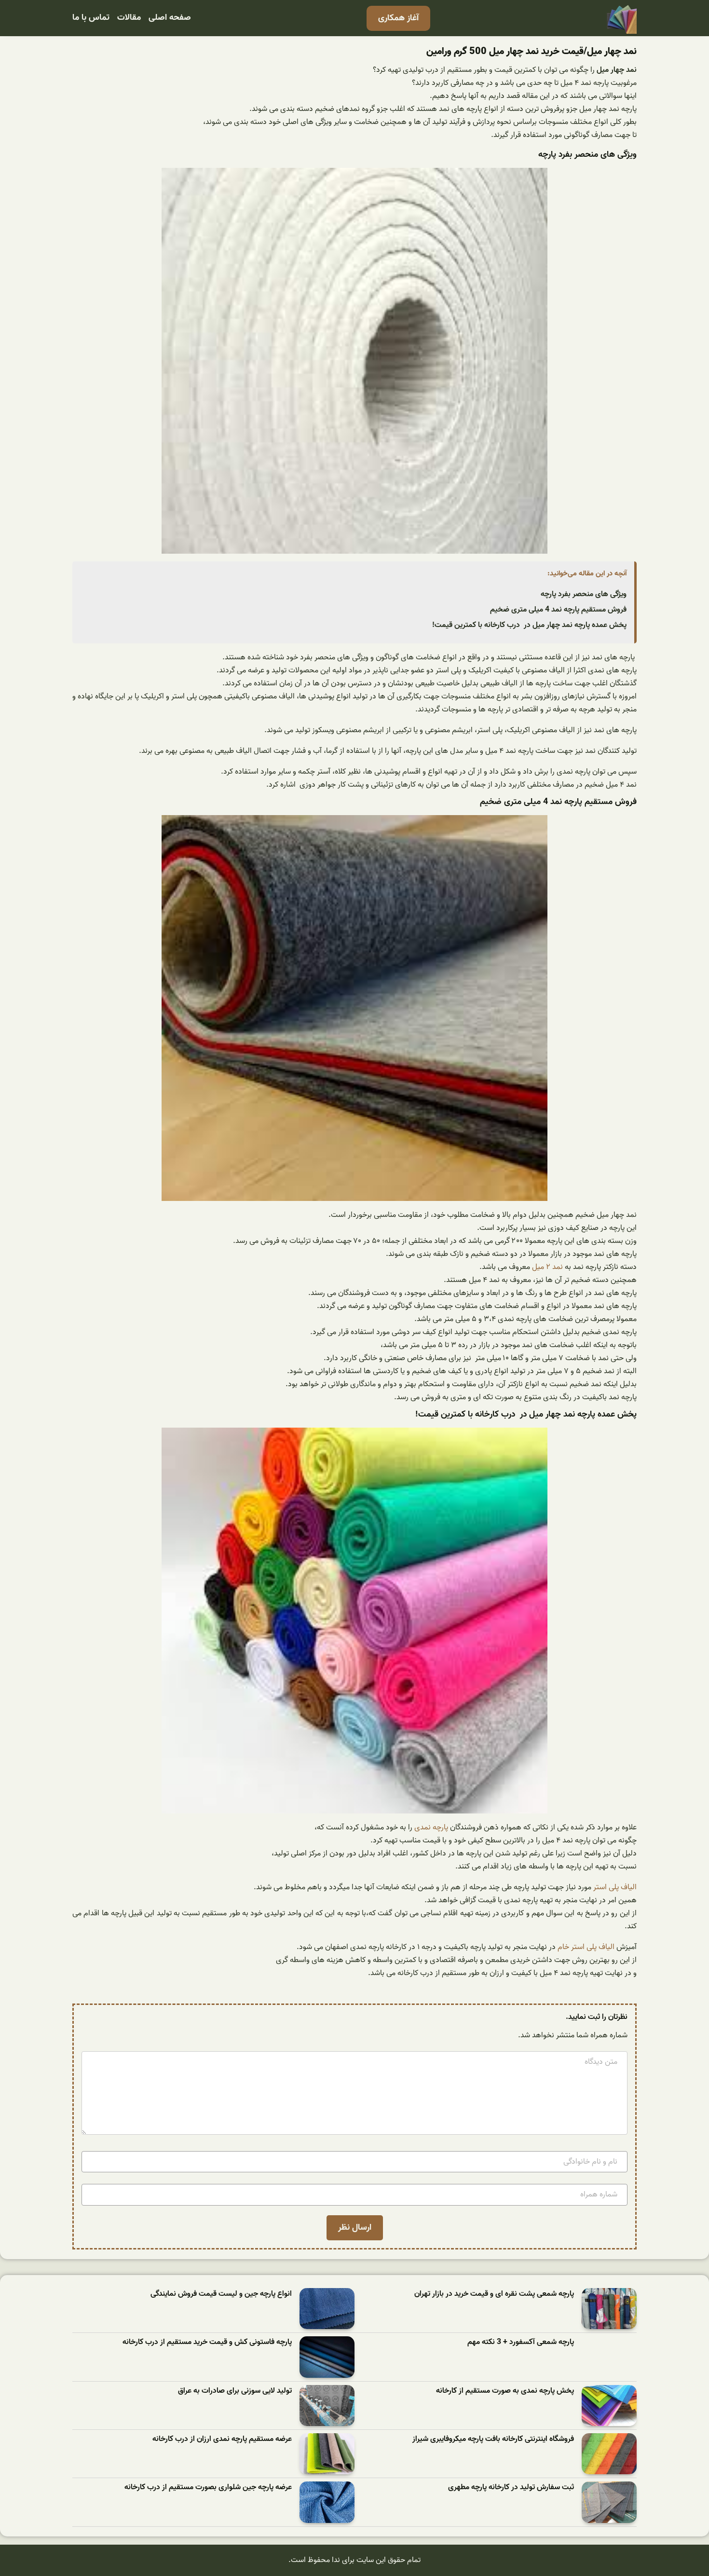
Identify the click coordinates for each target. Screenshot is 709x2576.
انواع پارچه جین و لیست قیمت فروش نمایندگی (221, 2294)
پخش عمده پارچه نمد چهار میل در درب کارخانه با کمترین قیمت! (529, 625)
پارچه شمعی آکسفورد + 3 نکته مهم (521, 2342)
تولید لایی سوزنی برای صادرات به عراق (235, 2391)
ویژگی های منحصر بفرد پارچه (584, 594)
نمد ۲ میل (547, 1267)
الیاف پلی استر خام (586, 1947)
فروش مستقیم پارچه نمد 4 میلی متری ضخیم (558, 610)
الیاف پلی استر (615, 1887)
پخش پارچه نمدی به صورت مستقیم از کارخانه (505, 2391)
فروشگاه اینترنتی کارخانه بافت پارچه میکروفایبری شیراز (493, 2439)
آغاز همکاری (398, 18)
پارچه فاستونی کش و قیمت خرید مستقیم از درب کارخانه (207, 2342)
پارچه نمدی (431, 1827)
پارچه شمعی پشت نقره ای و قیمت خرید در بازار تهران (494, 2294)
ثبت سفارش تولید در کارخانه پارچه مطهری (511, 2487)
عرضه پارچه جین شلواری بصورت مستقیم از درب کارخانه (208, 2487)
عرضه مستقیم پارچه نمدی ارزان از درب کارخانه (222, 2439)
